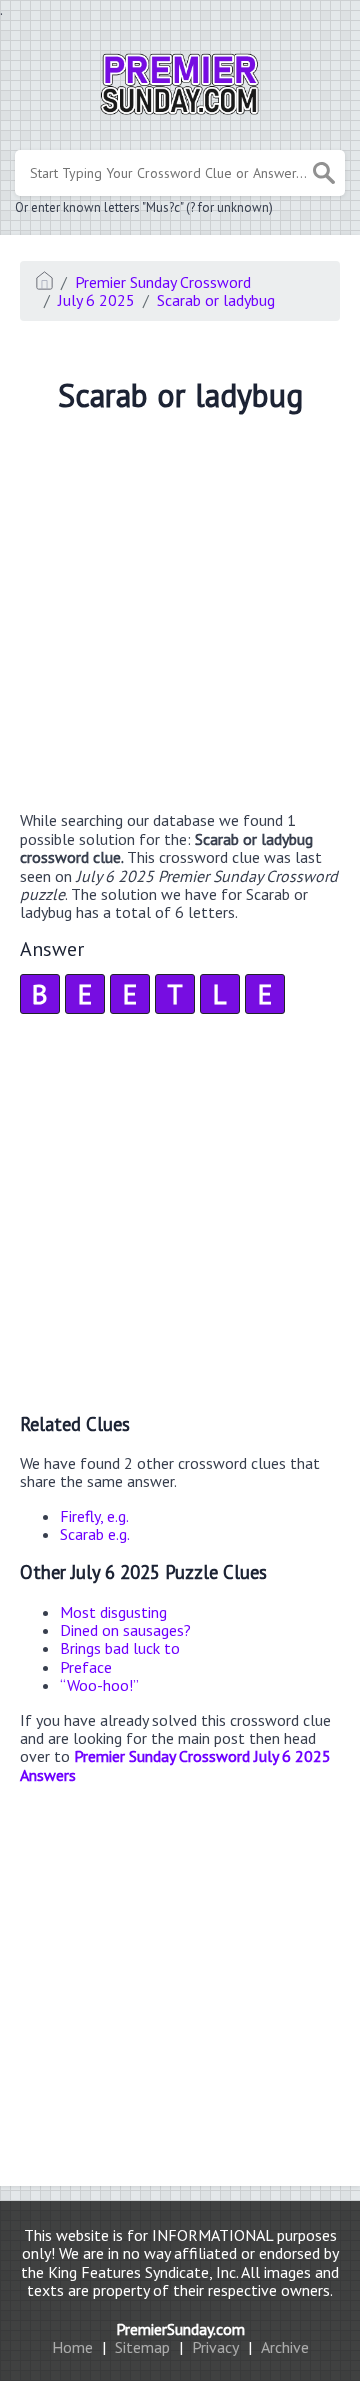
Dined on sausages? (125, 1630)
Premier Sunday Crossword (163, 282)
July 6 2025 (96, 300)
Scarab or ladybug (216, 300)
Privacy (215, 2347)
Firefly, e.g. (94, 1516)
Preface (86, 1667)
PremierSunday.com (180, 2329)
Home (72, 2347)
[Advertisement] (180, 615)
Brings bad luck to (120, 1648)
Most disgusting (113, 1612)
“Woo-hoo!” (99, 1685)
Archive (285, 2347)
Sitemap (142, 2347)
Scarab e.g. (95, 1534)
